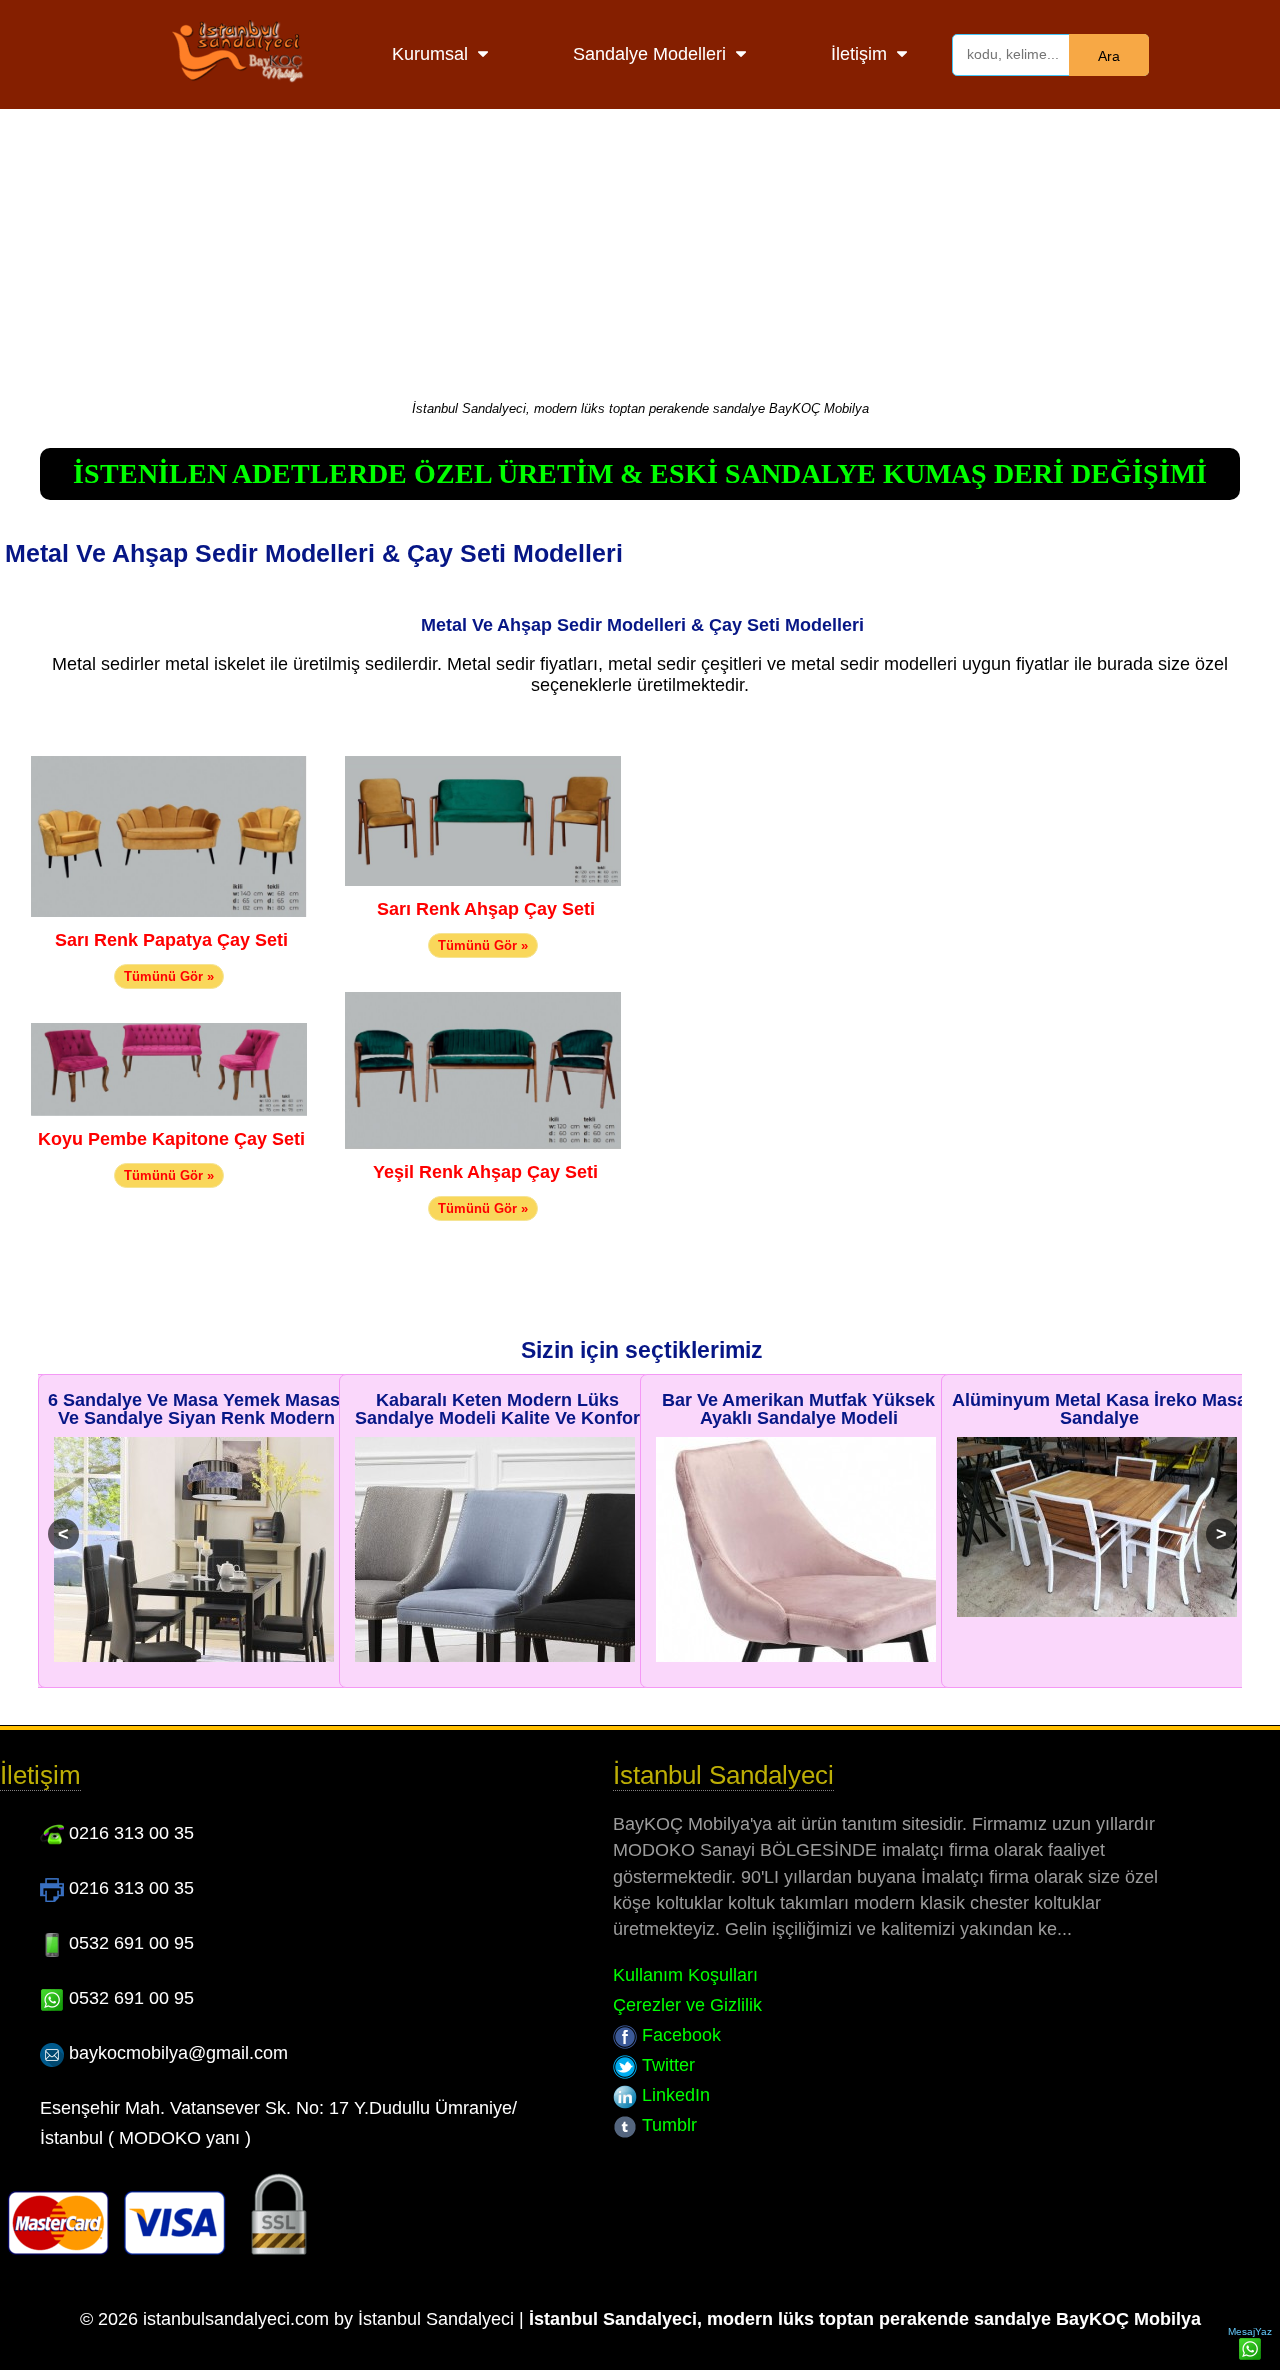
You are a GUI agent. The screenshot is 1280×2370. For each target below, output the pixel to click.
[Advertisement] (640, 250)
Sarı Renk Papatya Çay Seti (171, 940)
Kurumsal (430, 54)
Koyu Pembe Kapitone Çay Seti (171, 1139)
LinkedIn (673, 2095)
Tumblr (667, 2125)
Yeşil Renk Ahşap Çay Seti (485, 1172)
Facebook (679, 2035)
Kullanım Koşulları (685, 1975)
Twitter (666, 2065)
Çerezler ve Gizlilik (687, 2005)
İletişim (859, 54)
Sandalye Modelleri (649, 54)
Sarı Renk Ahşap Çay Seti (486, 909)
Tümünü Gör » (169, 976)
